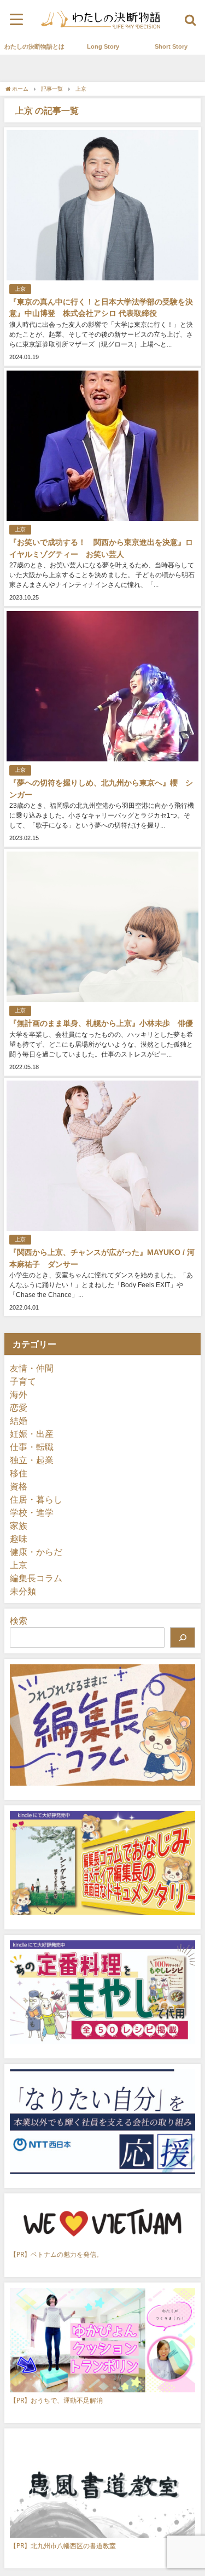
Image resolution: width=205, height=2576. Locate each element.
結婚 (19, 1421)
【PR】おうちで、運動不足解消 (56, 2400)
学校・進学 (32, 1512)
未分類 (23, 1591)
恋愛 (19, 1407)
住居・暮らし (36, 1499)
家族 (19, 1525)
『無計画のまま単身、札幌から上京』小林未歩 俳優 (101, 1023)
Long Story (103, 46)
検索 (19, 1621)
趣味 (19, 1539)
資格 (19, 1486)
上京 (20, 289)
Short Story (171, 46)
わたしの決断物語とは (34, 46)
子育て (23, 1381)
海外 (19, 1394)
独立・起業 (32, 1460)
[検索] (183, 1638)
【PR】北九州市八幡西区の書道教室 (63, 2546)
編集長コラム (36, 1578)
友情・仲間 (32, 1368)
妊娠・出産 (32, 1434)
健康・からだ (36, 1552)
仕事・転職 (32, 1447)
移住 (19, 1473)
